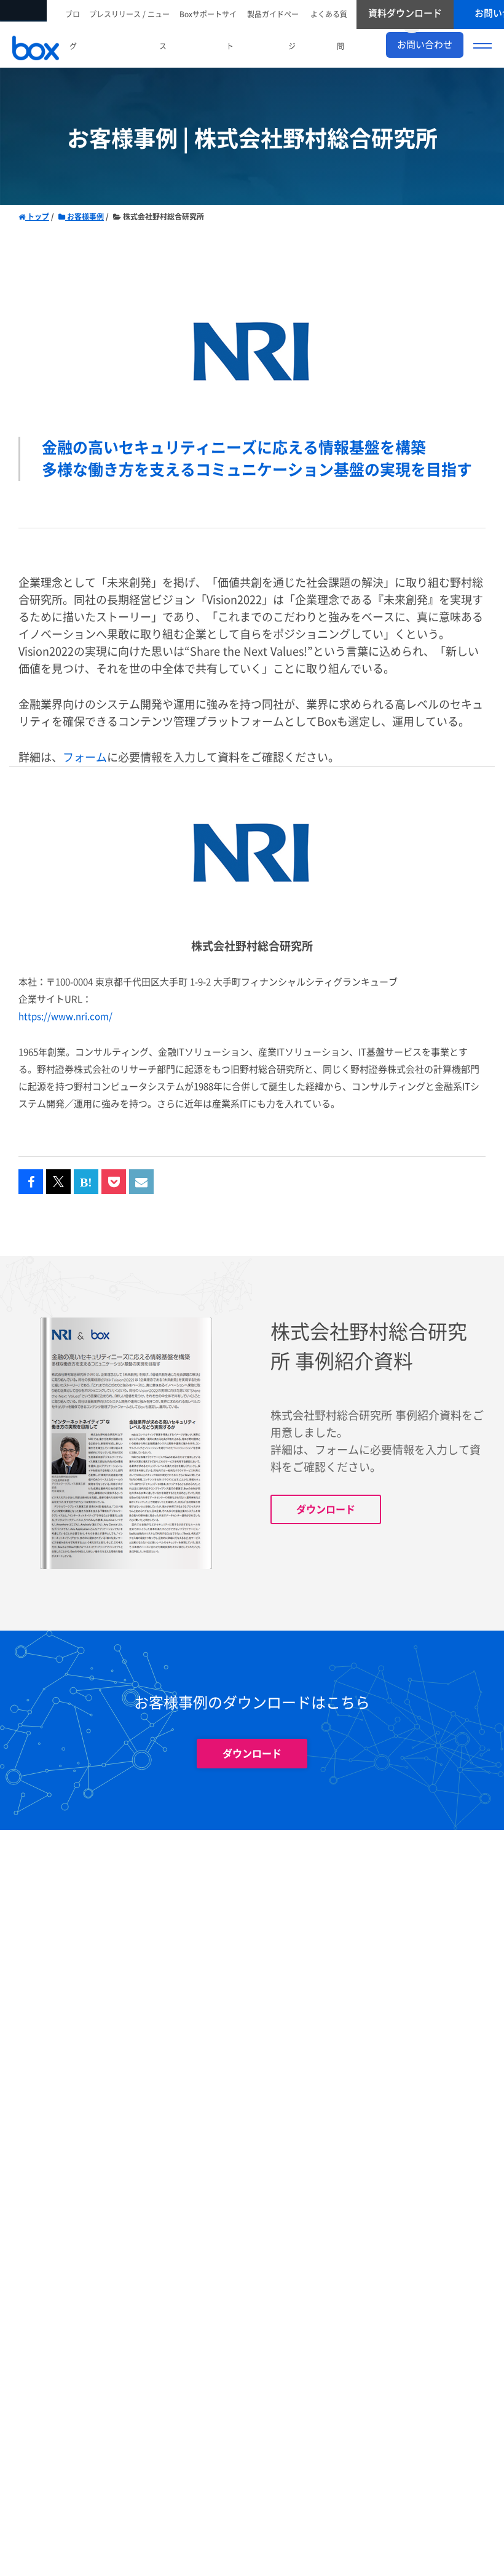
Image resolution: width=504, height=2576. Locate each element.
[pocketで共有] (114, 1182)
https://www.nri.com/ (65, 1016)
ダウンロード (326, 1509)
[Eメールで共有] (141, 1182)
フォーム (85, 757)
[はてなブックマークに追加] (86, 1182)
